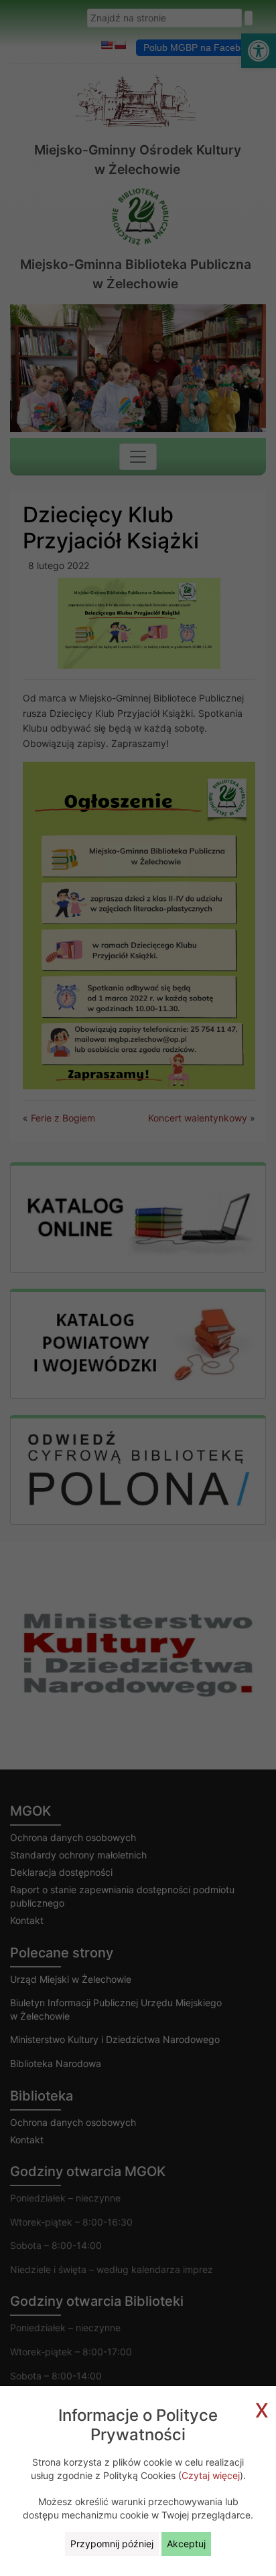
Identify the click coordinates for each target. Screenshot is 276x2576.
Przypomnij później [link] (112, 2544)
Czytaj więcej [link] (211, 2475)
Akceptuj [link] (186, 2544)
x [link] (262, 2408)
